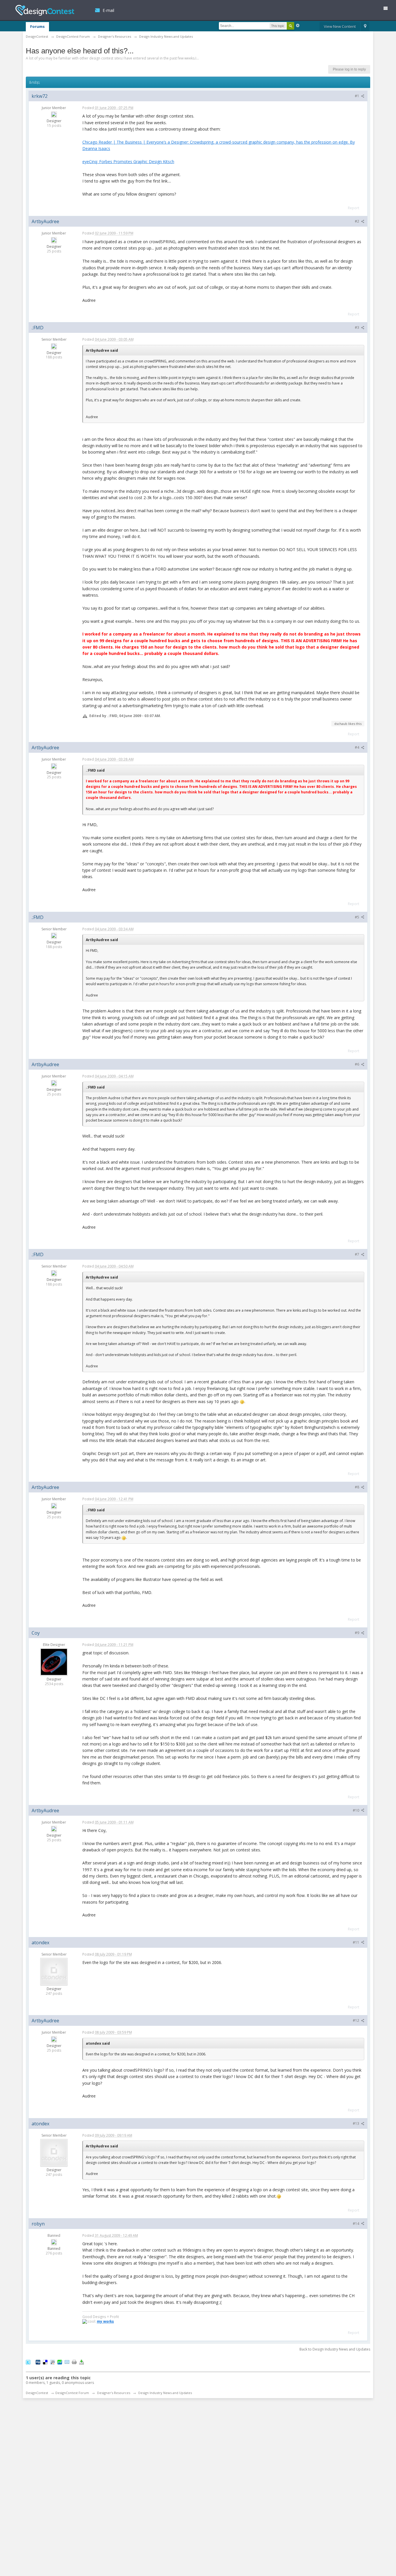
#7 (357, 1254)
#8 (357, 1487)
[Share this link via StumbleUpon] (60, 2362)
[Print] (74, 2362)
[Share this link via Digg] (38, 2362)
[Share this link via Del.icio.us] (45, 2362)
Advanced (298, 26)
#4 (357, 747)
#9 (357, 1633)
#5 (357, 917)
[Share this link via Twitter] (28, 2362)
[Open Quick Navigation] (365, 27)
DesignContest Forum (72, 2393)
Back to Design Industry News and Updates (335, 2349)
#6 (357, 1064)
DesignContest (45, 10)
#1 (357, 96)
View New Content (340, 26)
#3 (357, 327)
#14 (356, 2224)
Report (354, 208)
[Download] (81, 2362)
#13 (356, 2123)
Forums (37, 26)
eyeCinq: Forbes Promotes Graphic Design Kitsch (128, 161)
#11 (356, 1942)
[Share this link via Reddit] (52, 2362)
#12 (356, 2020)
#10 (356, 1810)
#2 (357, 221)
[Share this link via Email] (67, 2362)
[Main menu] (388, 9)
